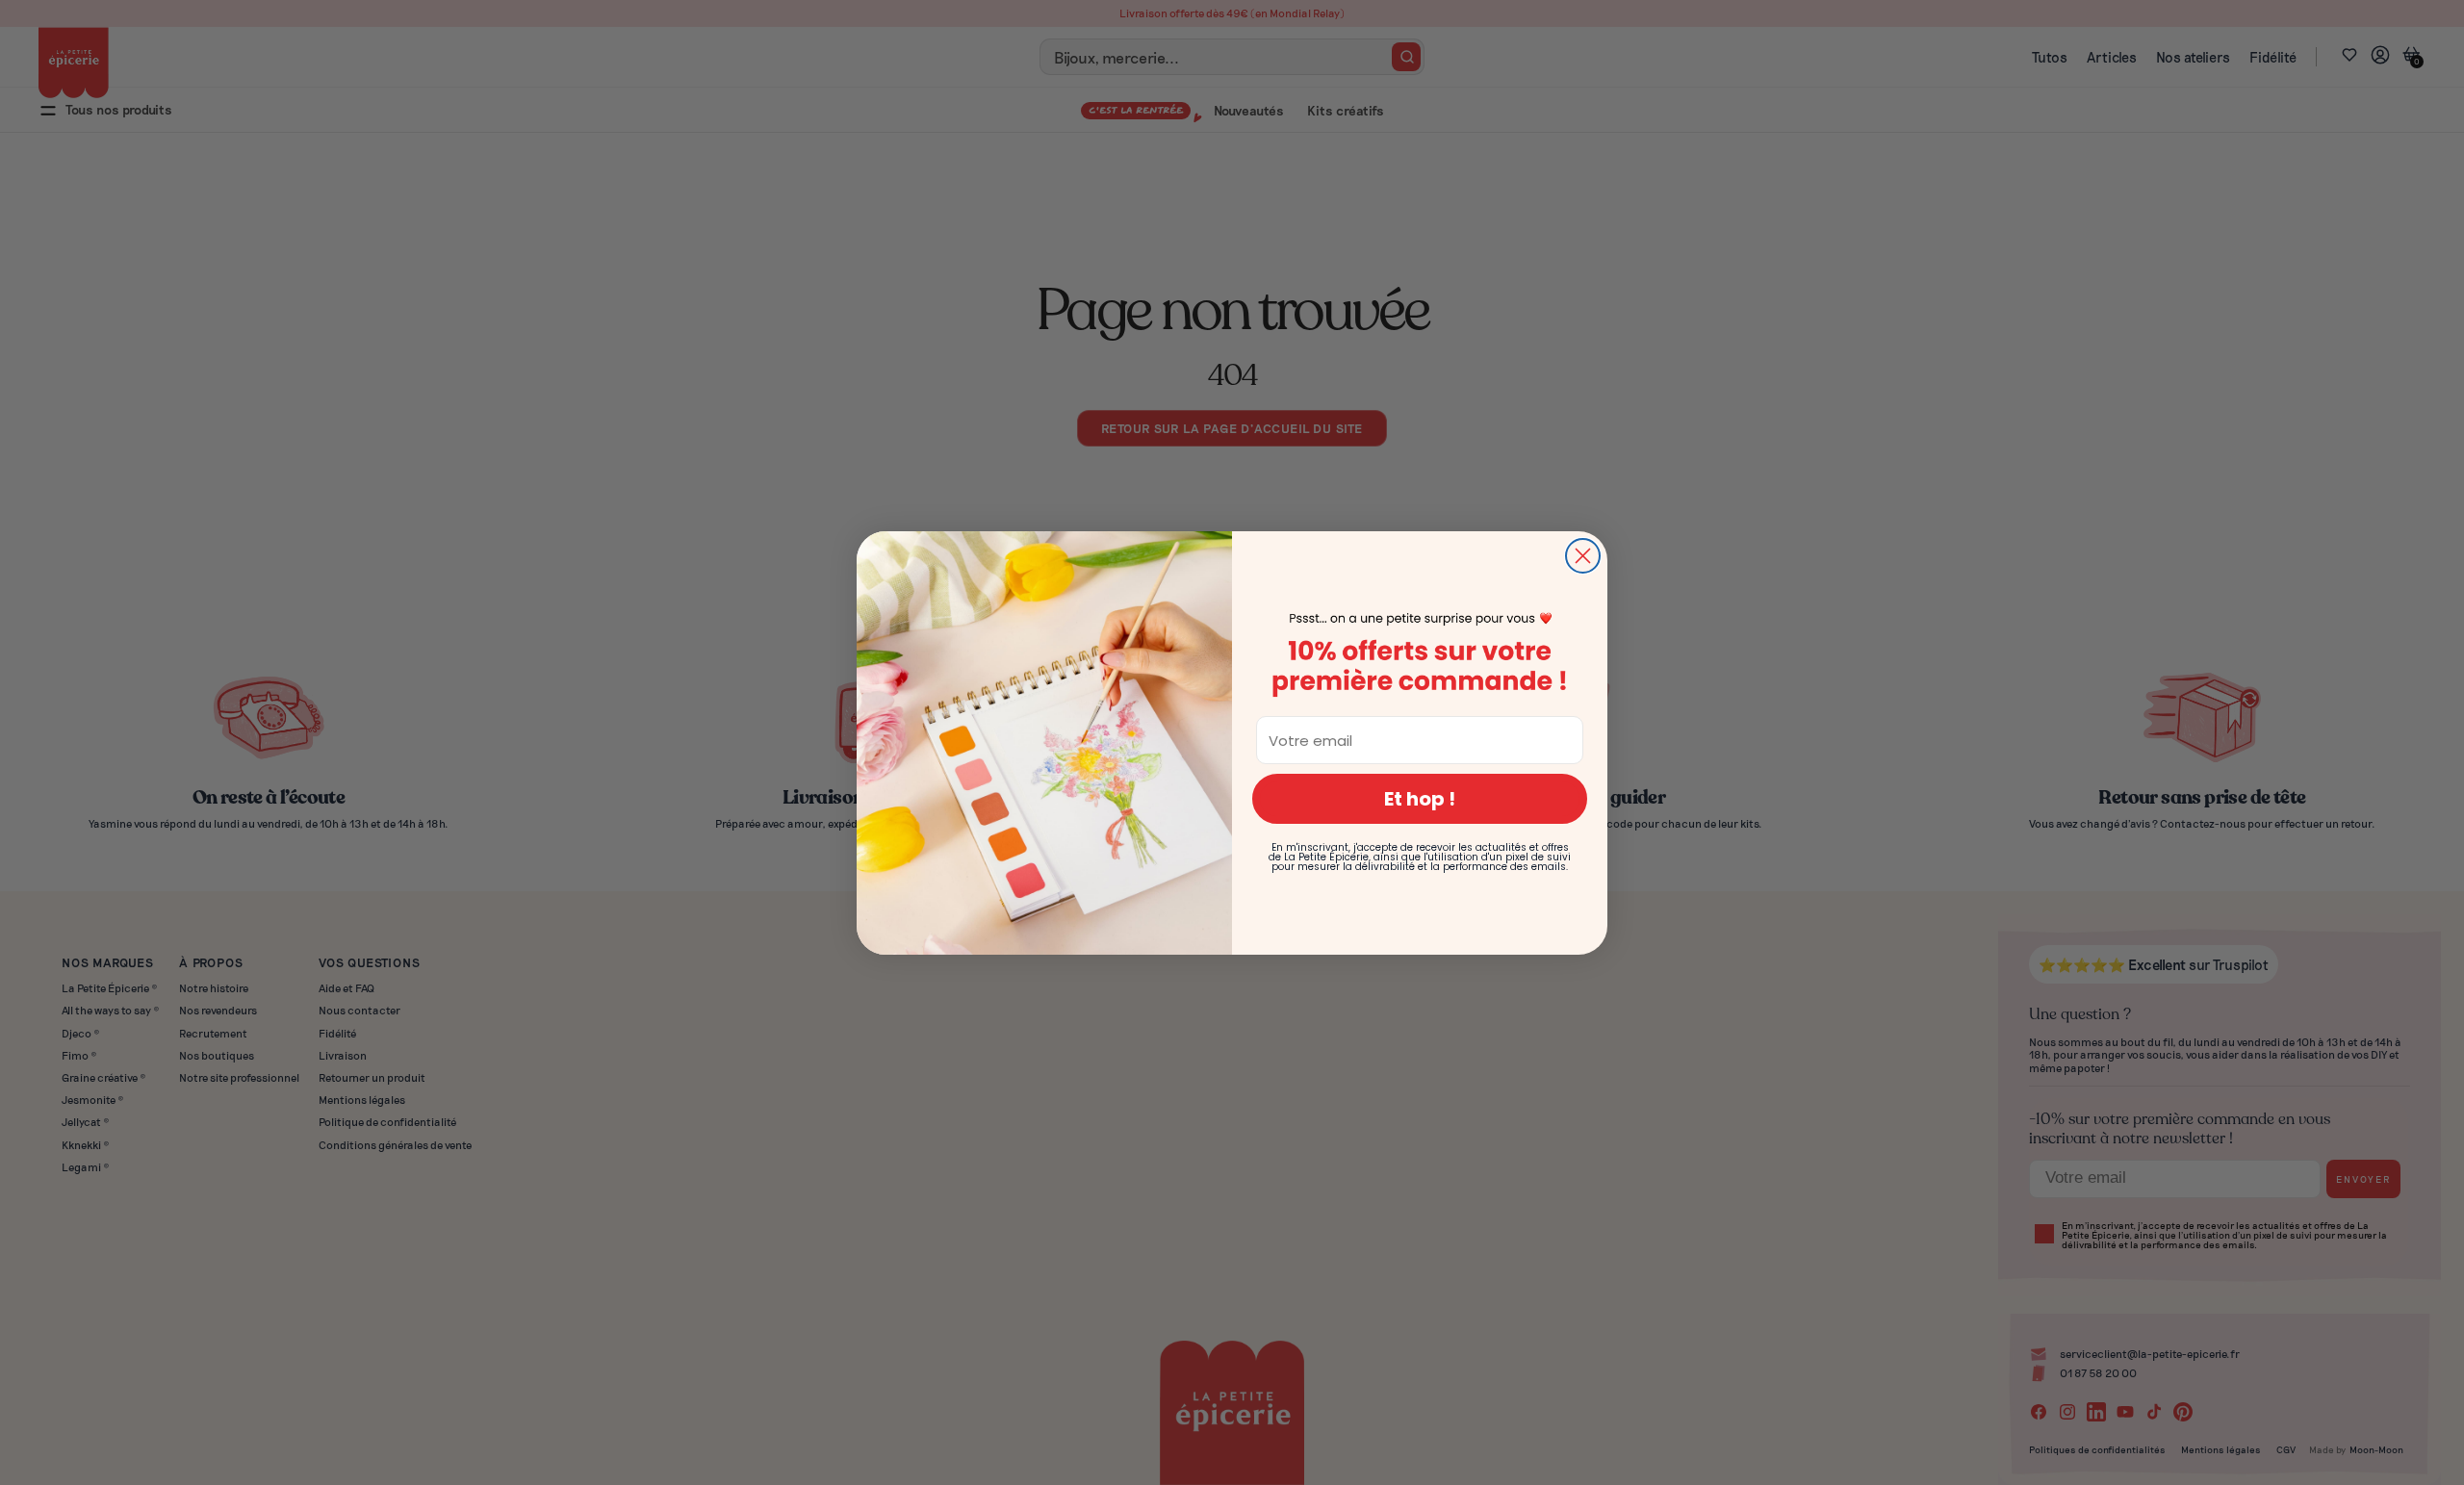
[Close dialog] (1583, 556)
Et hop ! (1420, 799)
